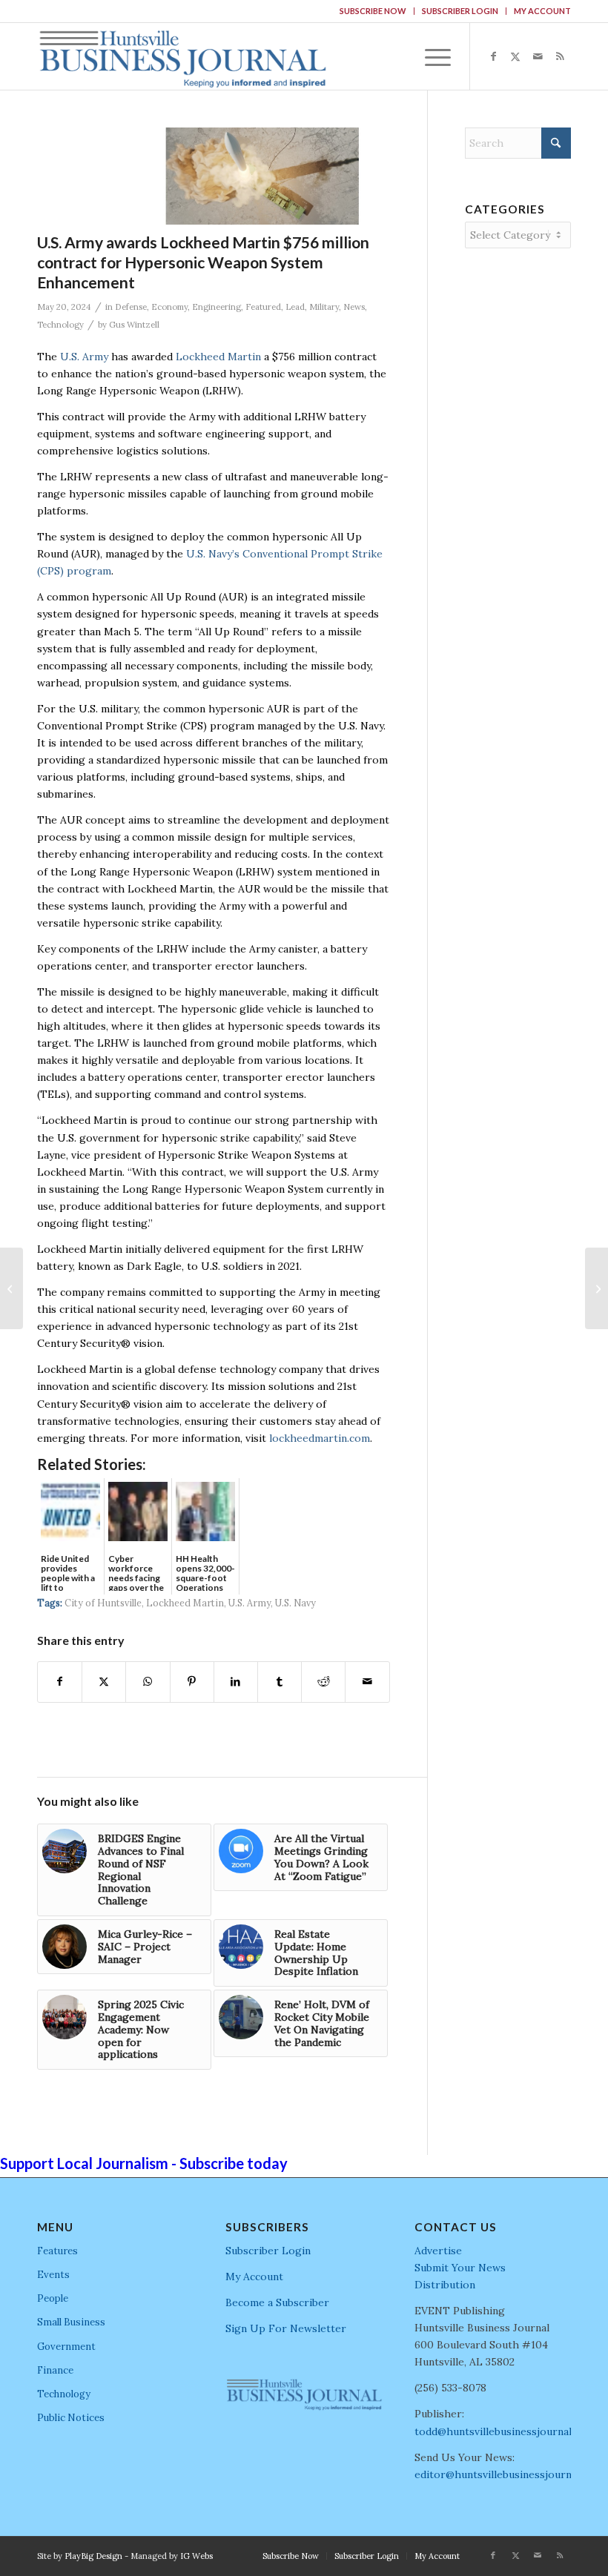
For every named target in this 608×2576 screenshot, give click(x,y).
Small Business (71, 2322)
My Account (542, 11)
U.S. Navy (295, 1603)
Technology (60, 325)
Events (53, 2275)
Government (66, 2347)
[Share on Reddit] (323, 1682)
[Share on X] (104, 1682)
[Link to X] (515, 56)
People (53, 2298)
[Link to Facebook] (493, 56)
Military (324, 307)
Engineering (217, 307)
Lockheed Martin (218, 357)
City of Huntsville (103, 1603)
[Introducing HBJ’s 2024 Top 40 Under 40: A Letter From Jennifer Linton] (11, 1288)
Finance (55, 2370)
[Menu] (430, 56)
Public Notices (71, 2418)
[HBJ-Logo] (182, 56)
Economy (169, 307)
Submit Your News (460, 2268)
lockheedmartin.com (320, 1438)
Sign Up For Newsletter (286, 2328)
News (354, 307)
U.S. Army (84, 357)
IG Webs (196, 2556)
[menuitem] (373, 11)
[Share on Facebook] (60, 1682)
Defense (131, 307)
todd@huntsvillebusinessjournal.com (505, 2431)
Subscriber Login (460, 11)
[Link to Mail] (538, 56)
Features (57, 2251)
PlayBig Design (93, 2556)
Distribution (445, 2285)
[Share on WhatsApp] (148, 1682)
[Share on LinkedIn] (236, 1682)
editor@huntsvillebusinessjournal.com (509, 2474)
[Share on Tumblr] (280, 1682)
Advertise (438, 2251)
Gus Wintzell (134, 325)
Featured (263, 307)
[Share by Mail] (367, 1682)
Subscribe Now (373, 11)
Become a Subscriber (277, 2302)
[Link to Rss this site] (560, 56)
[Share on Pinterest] (192, 1682)
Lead (295, 307)
